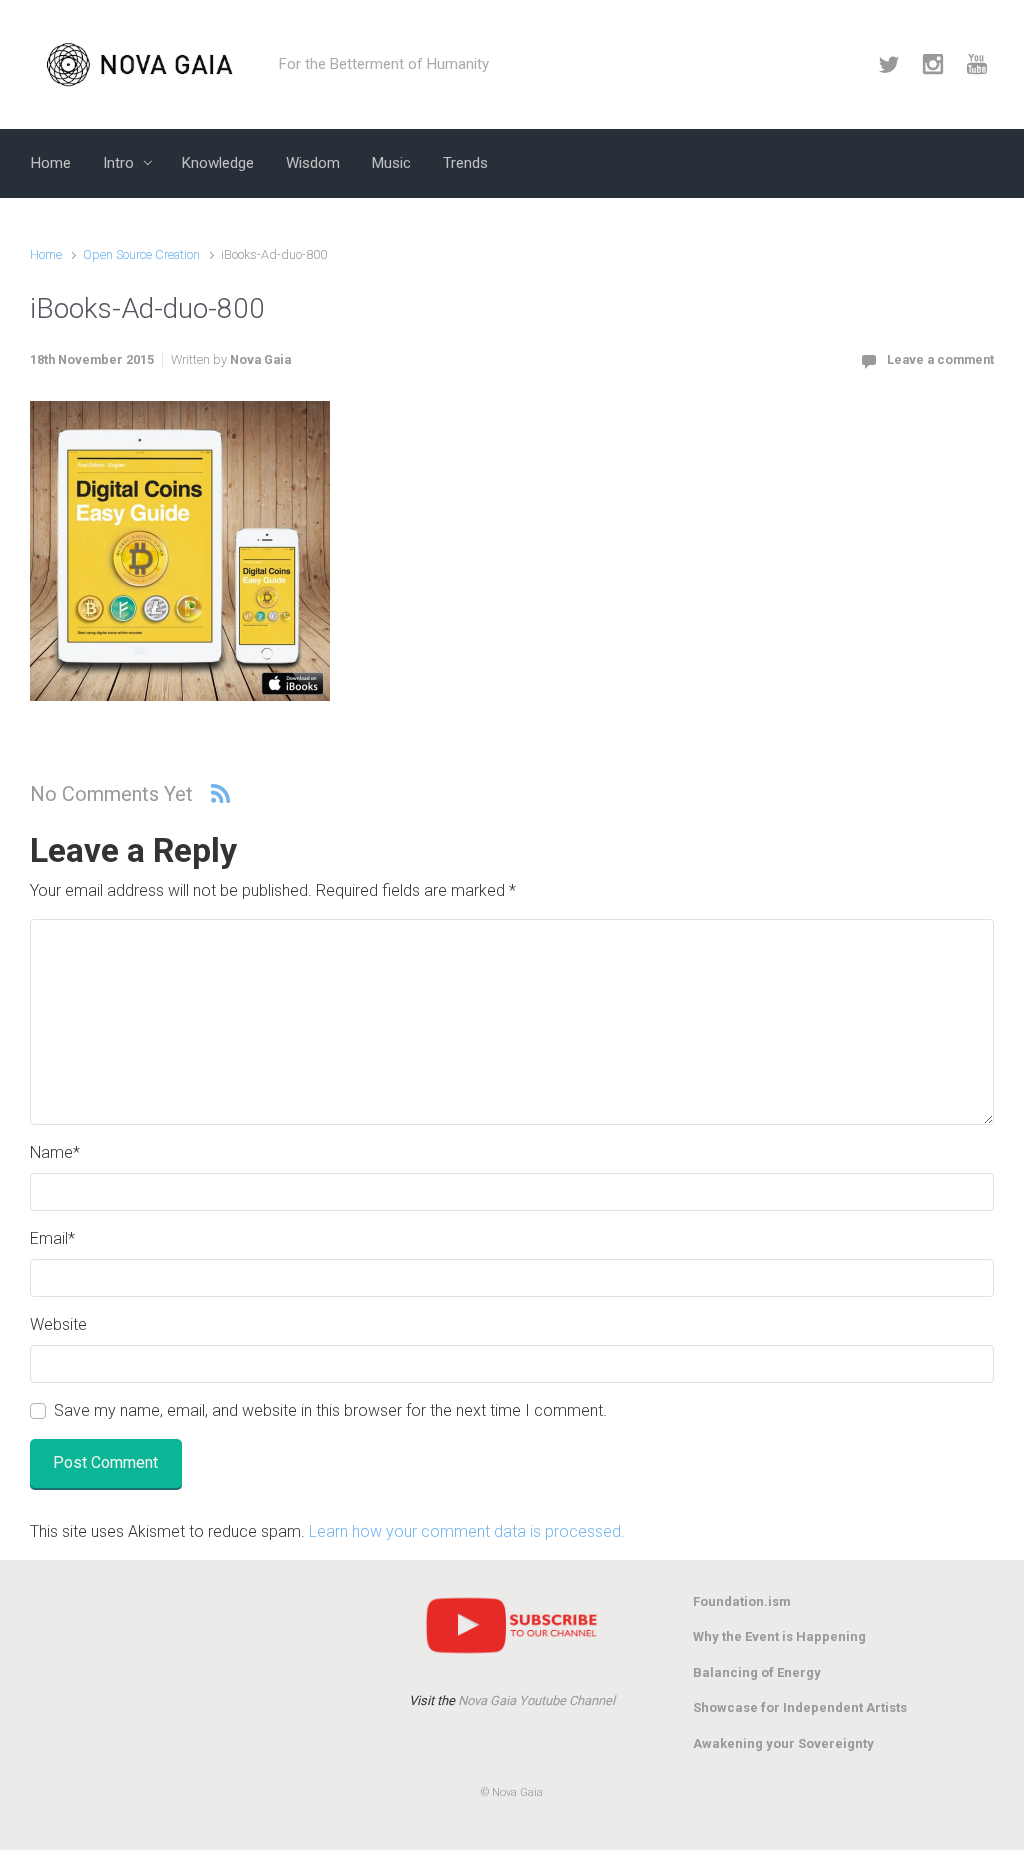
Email (52, 1238)
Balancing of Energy (757, 1672)
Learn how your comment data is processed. (467, 1531)
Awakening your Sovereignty (783, 1743)
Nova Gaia (260, 359)
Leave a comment (940, 359)
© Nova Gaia (512, 1792)
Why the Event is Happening (779, 1636)
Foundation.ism (742, 1601)
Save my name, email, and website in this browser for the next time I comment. (330, 1410)
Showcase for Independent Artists (800, 1707)
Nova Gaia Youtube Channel (536, 1700)
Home (46, 254)
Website (58, 1324)
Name (55, 1152)
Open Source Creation (141, 254)
